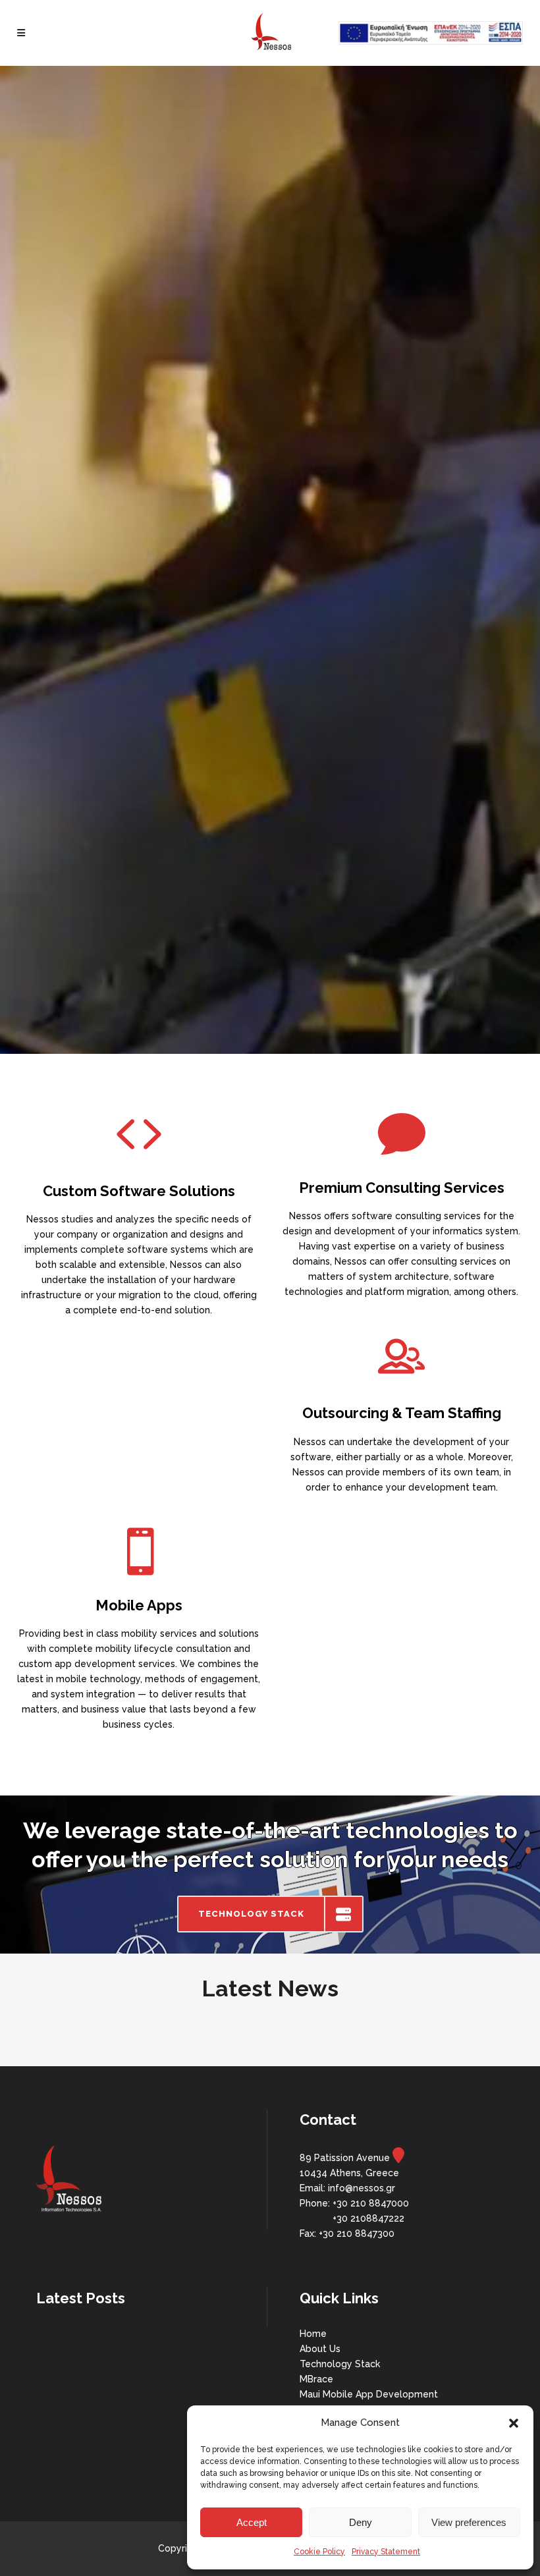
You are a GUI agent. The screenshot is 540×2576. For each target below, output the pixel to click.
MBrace (316, 2379)
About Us (320, 2349)
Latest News (270, 1988)
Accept (252, 2522)
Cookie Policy (319, 2552)
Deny (361, 2522)
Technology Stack (340, 2364)
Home (313, 2334)
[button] (514, 2423)
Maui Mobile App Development (369, 2394)
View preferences (469, 2522)
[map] (398, 2158)
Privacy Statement (386, 2552)
